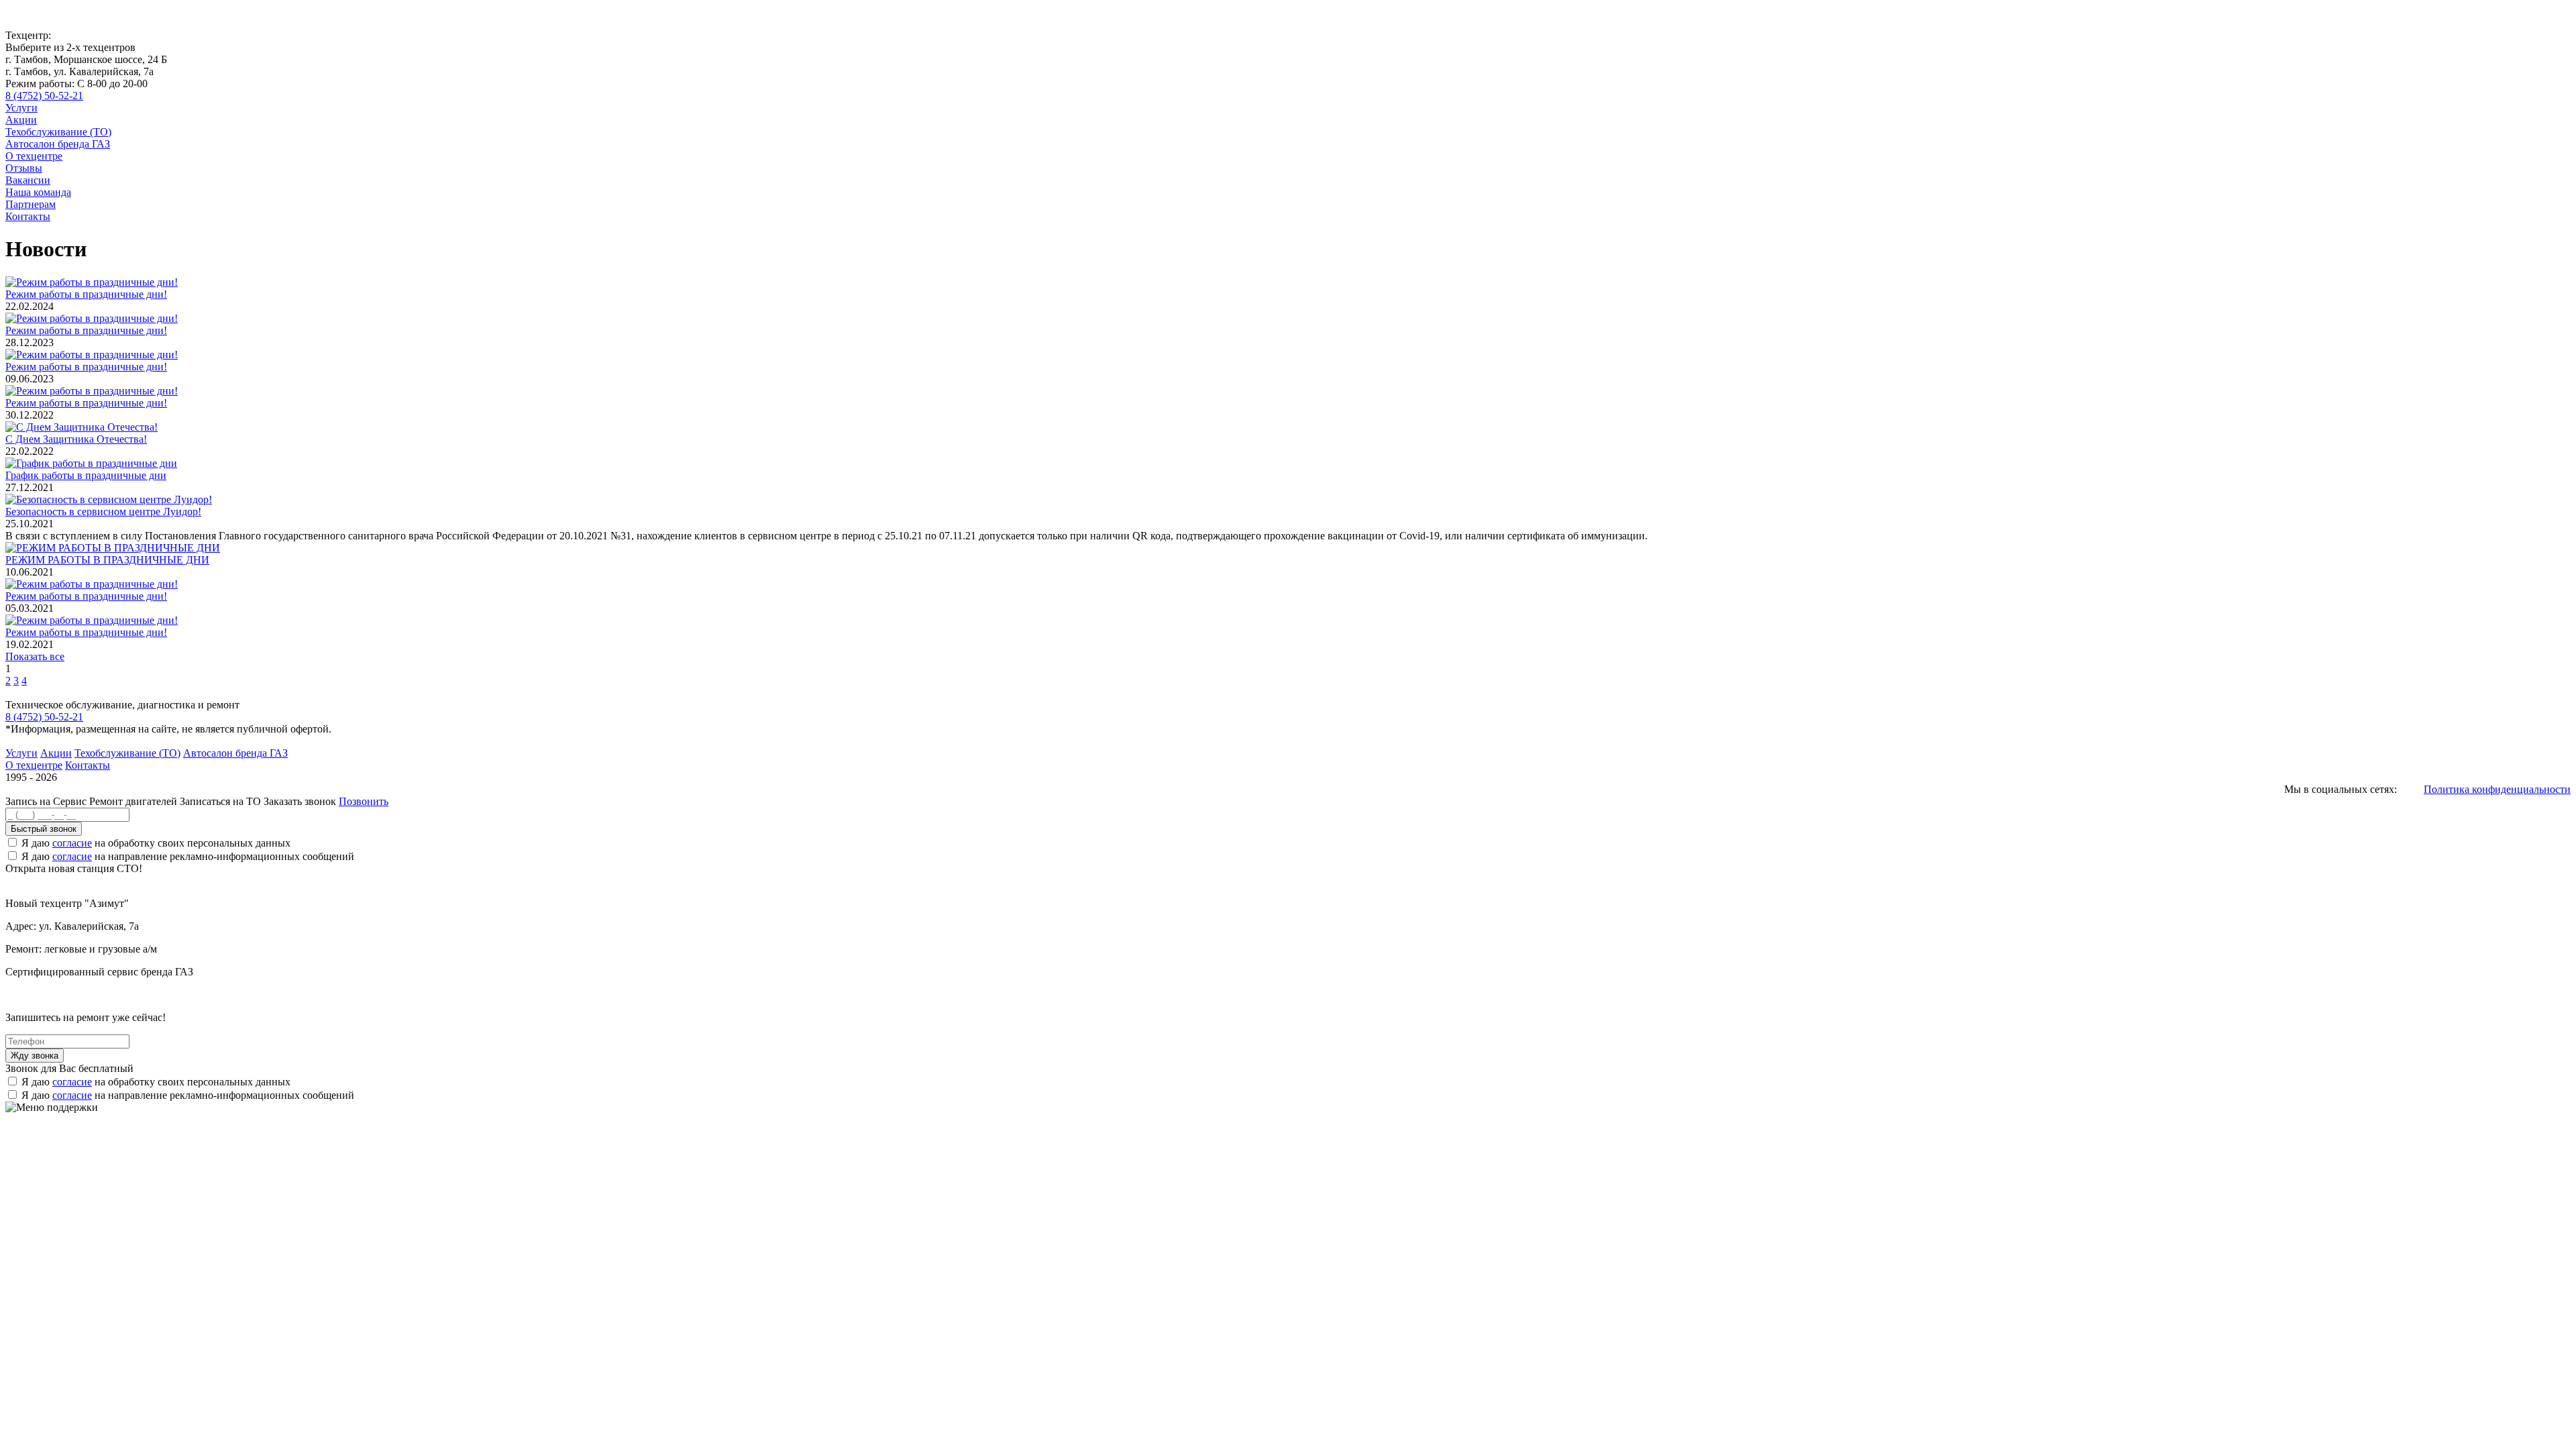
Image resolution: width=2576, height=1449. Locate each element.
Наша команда (38, 192)
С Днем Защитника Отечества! (76, 439)
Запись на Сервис (47, 801)
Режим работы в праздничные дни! (86, 294)
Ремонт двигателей (135, 801)
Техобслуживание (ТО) (58, 132)
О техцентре (34, 156)
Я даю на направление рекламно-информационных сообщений (188, 856)
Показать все (35, 656)
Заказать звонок (300, 801)
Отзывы (24, 168)
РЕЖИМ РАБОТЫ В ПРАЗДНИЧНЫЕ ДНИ (107, 560)
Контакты (28, 216)
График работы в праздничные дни (86, 475)
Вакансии (28, 180)
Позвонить (364, 801)
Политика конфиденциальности (2497, 789)
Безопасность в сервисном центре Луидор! (103, 512)
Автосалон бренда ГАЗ (58, 144)
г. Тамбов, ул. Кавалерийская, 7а (79, 71)
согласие (72, 843)
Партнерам (31, 204)
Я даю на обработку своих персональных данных (156, 843)
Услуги (21, 108)
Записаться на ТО (222, 801)
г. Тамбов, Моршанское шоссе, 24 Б (86, 59)
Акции (21, 120)
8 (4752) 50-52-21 (44, 96)
